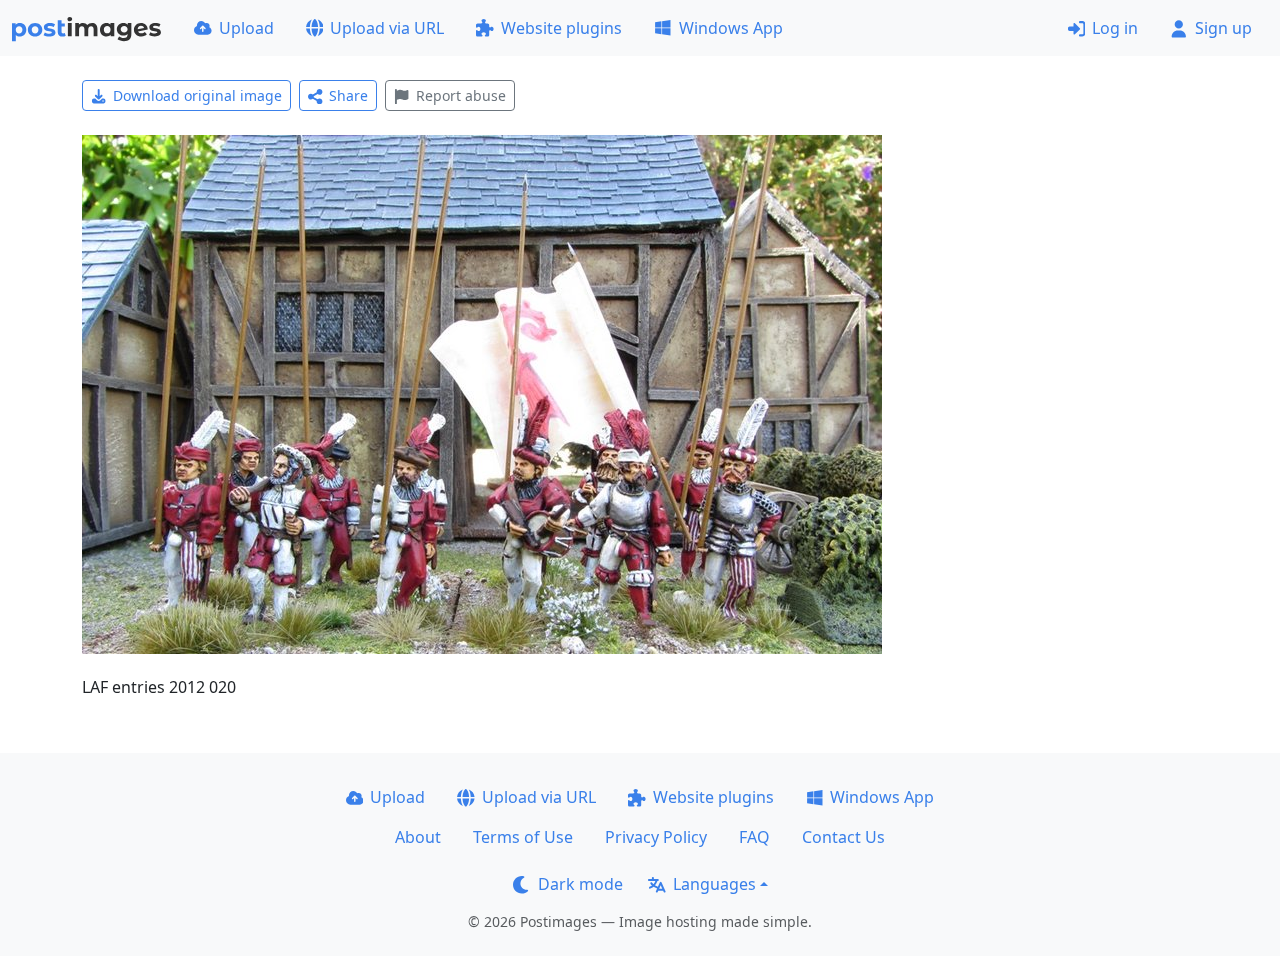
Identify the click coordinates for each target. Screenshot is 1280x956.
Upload (246, 28)
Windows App (731, 28)
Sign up (1223, 28)
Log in (1115, 28)
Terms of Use (523, 837)
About (418, 837)
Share (348, 95)
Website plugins (561, 28)
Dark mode (580, 884)
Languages (714, 884)
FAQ (754, 837)
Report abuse (461, 95)
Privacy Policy (656, 837)
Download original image (197, 95)
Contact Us (843, 837)
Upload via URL (387, 28)
